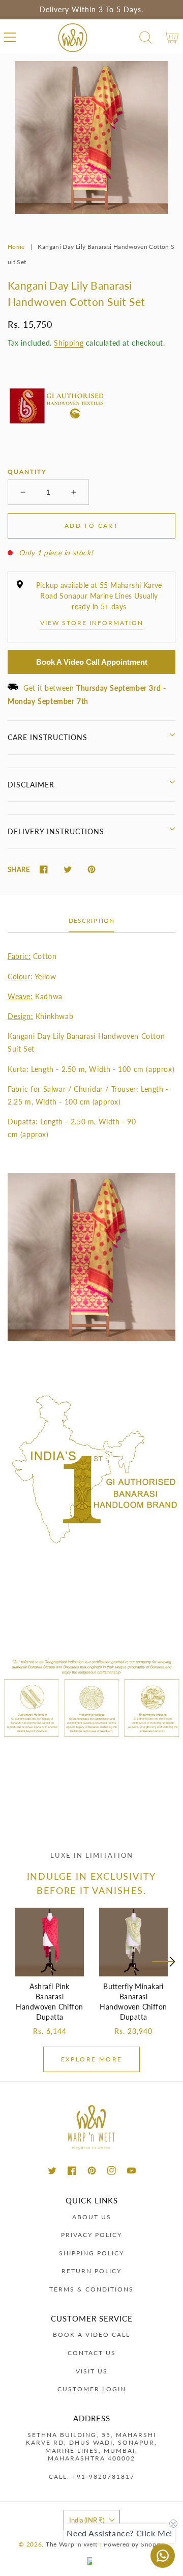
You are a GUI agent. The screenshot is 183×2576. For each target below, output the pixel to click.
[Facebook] (43, 870)
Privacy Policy (91, 2235)
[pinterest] (92, 2171)
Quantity (27, 472)
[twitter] (52, 2171)
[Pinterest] (91, 870)
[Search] (146, 37)
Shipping (69, 343)
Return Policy (91, 2271)
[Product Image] (91, 137)
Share (19, 869)
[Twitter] (67, 870)
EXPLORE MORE (92, 2059)
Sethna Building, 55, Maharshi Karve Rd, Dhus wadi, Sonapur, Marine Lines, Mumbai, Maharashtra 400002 (91, 2447)
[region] (91, 10)
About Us (92, 2217)
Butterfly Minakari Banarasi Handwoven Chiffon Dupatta (133, 2002)
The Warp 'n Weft (72, 2544)
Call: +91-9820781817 (92, 2476)
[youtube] (131, 2171)
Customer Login (92, 2389)
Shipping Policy (91, 2253)
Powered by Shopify (134, 2544)
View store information (92, 623)
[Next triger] (163, 1968)
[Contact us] (163, 2556)
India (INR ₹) (87, 2520)
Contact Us (92, 2353)
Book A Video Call (91, 2334)
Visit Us (92, 2371)
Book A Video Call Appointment (92, 662)
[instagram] (112, 2171)
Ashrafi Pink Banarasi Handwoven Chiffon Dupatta (49, 2002)
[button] (10, 37)
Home (16, 247)
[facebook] (72, 2171)
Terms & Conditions (91, 2289)
